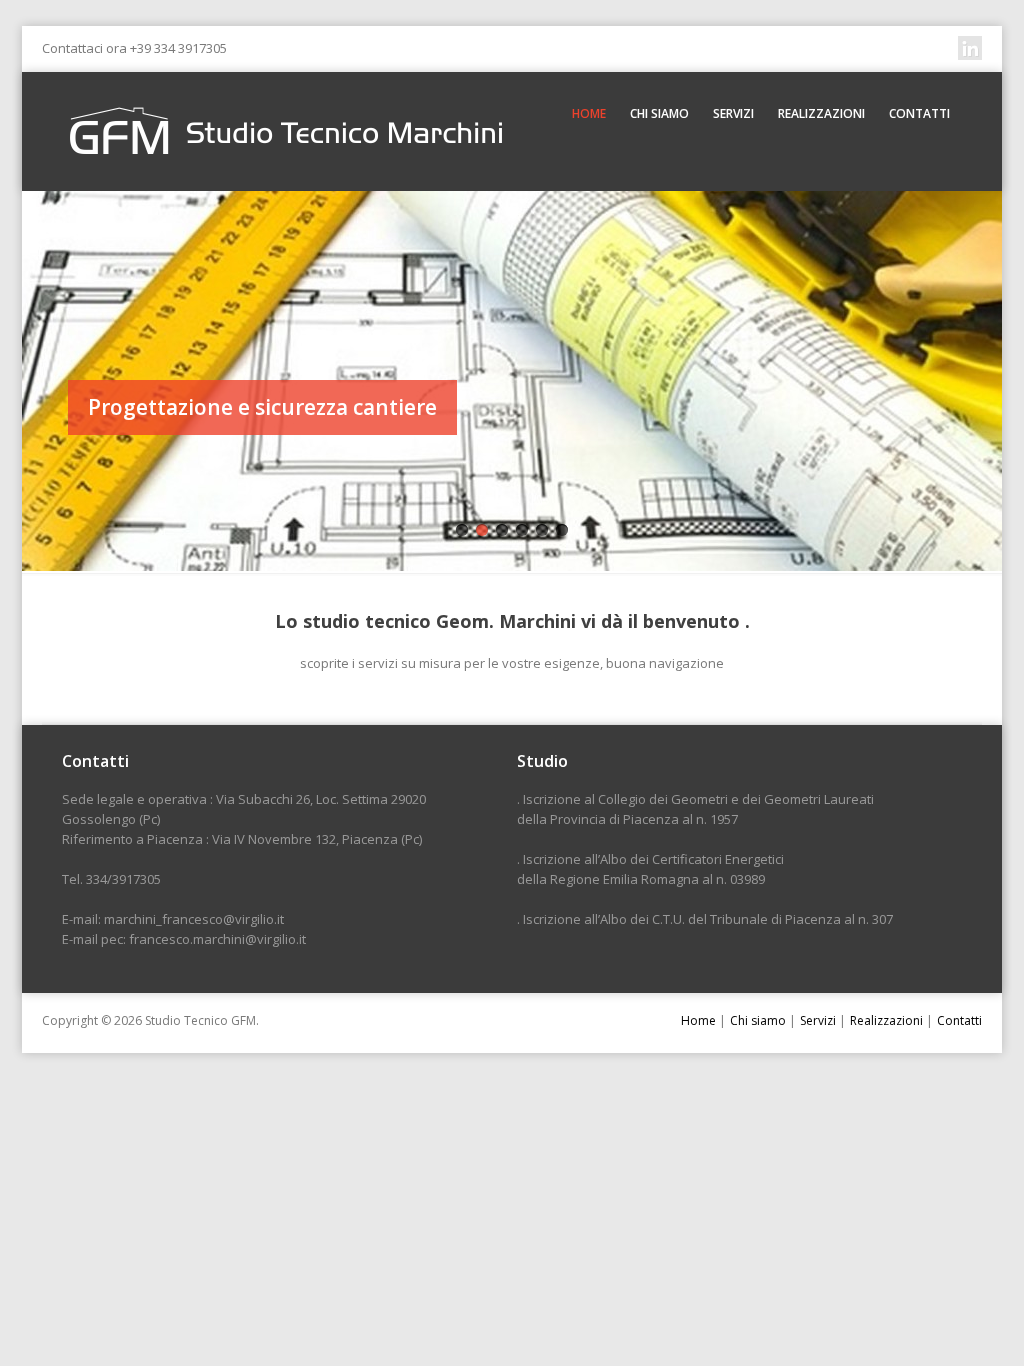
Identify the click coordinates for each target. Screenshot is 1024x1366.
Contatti (919, 113)
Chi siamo (659, 113)
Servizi (733, 113)
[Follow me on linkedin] (970, 48)
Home (589, 113)
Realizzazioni (821, 113)
